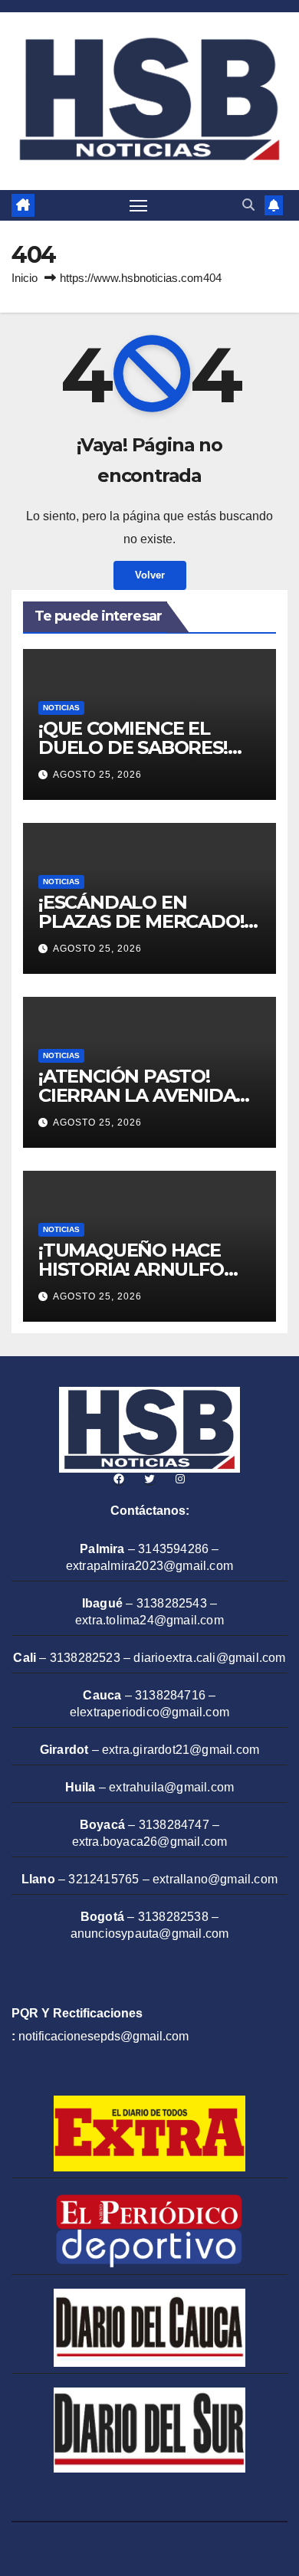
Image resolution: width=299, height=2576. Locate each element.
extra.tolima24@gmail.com (149, 1620)
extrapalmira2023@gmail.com (149, 1566)
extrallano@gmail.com (215, 1879)
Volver (150, 575)
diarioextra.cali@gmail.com (209, 1658)
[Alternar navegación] (139, 205)
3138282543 (172, 1603)
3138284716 (170, 1695)
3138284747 (174, 1825)
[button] (248, 205)
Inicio (25, 278)
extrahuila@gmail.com (171, 1787)
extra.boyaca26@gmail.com (150, 1842)
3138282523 (85, 1658)
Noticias (61, 708)
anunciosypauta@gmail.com (150, 1934)
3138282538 (173, 1917)
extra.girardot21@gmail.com (181, 1750)
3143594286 (173, 1549)
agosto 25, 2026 (97, 775)
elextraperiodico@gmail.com (149, 1712)
